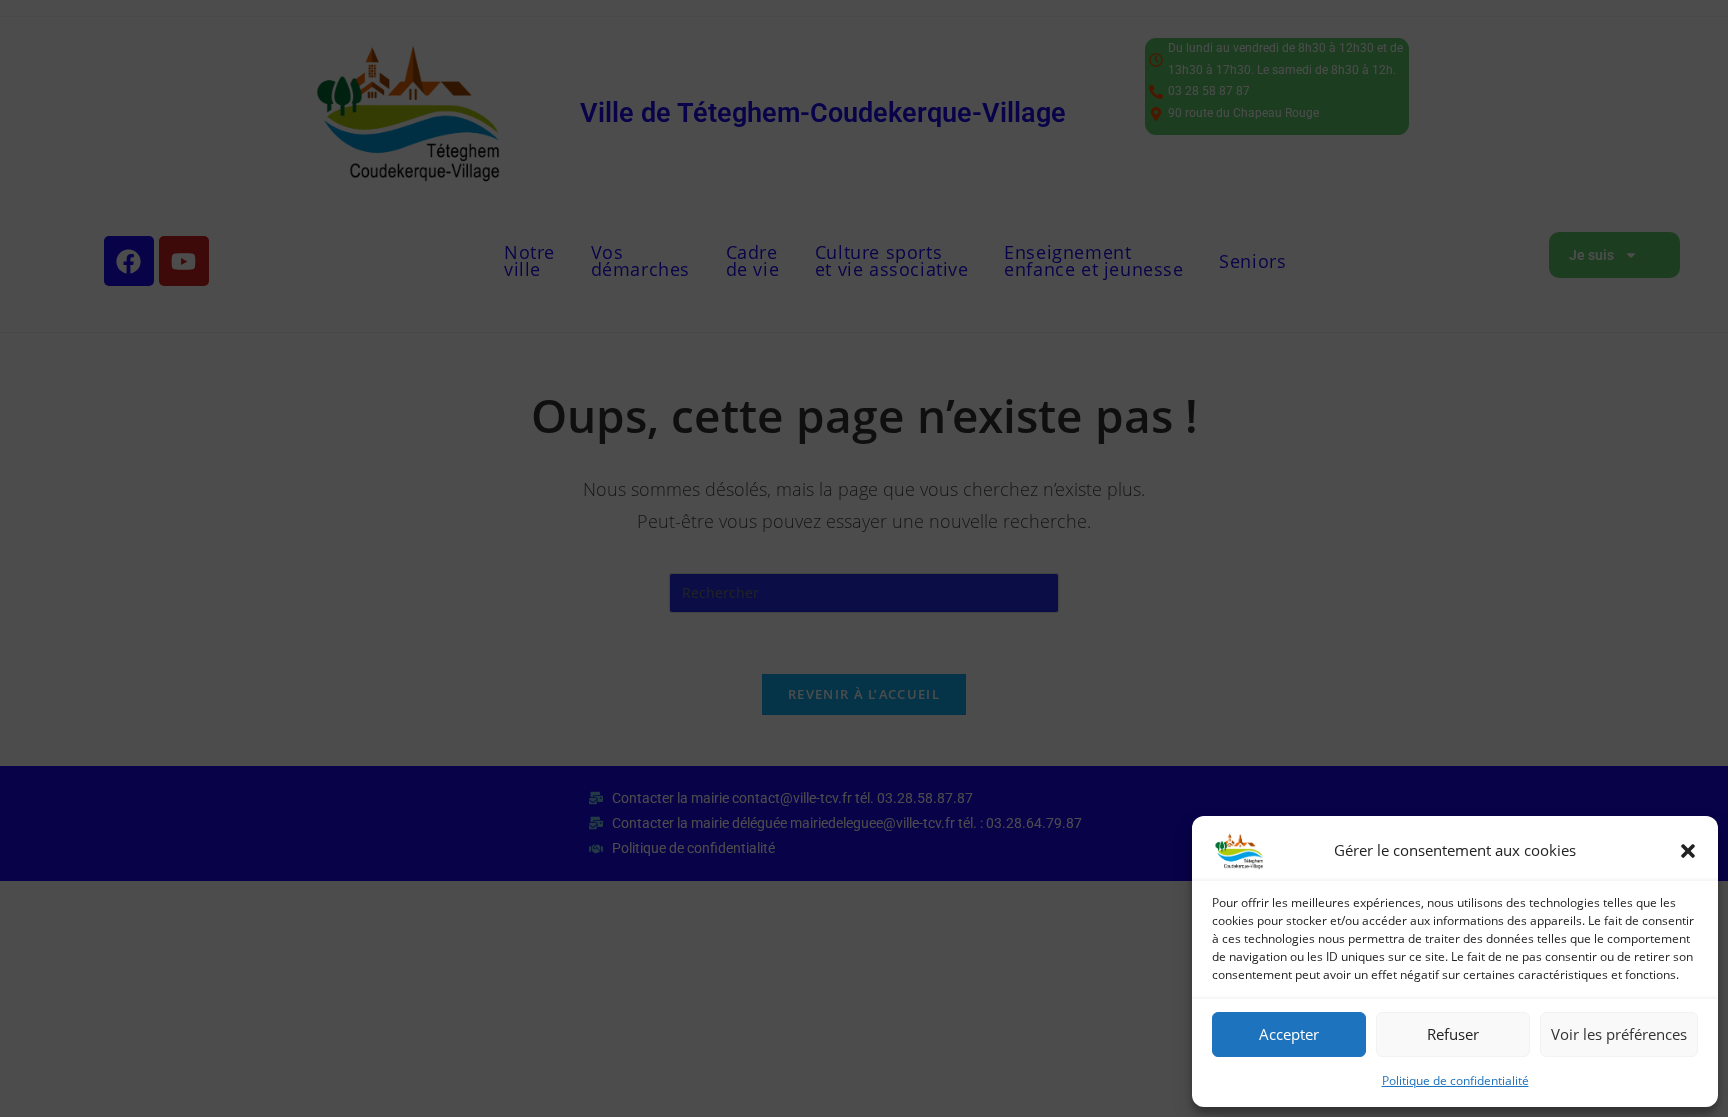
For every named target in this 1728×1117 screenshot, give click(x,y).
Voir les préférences (1619, 1034)
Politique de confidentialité (1455, 1080)
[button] (1688, 851)
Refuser (1453, 1034)
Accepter (1289, 1034)
